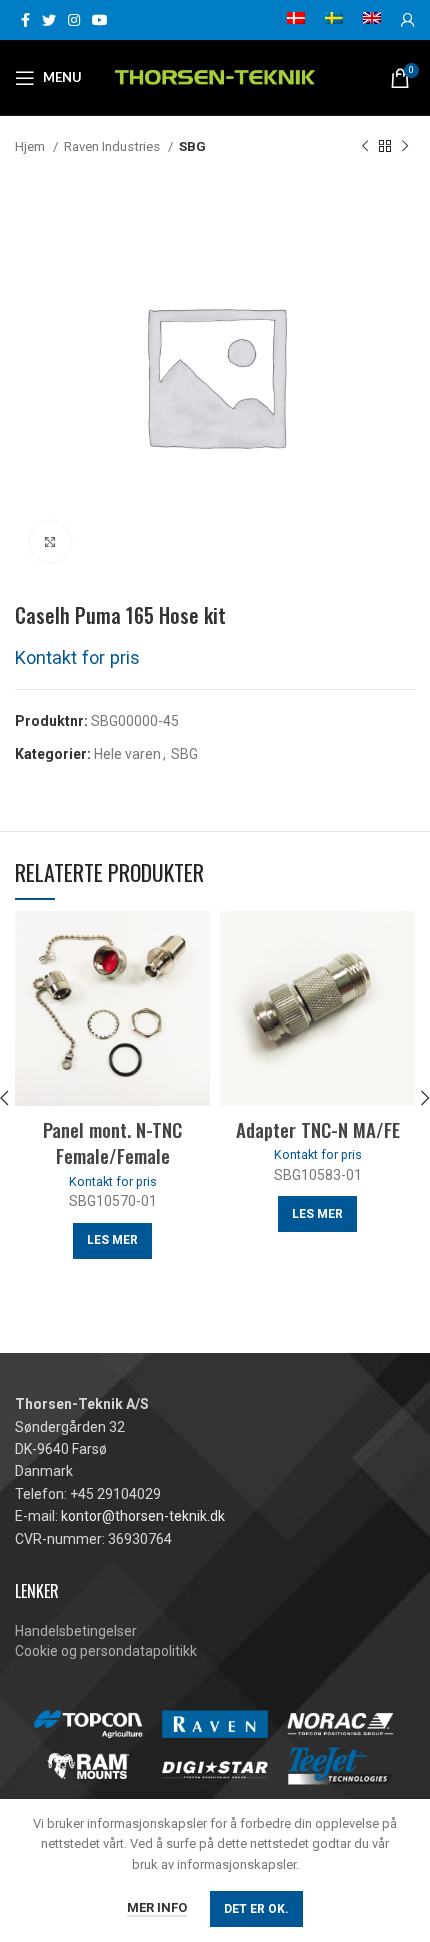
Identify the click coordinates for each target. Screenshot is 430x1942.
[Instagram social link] (74, 20)
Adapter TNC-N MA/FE (318, 1129)
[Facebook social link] (25, 20)
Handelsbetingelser (76, 1631)
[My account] (408, 20)
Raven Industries (113, 146)
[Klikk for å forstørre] (50, 542)
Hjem (31, 146)
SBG (192, 146)
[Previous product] (365, 147)
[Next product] (405, 147)
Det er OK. (256, 1909)
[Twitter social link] (49, 20)
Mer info (157, 1907)
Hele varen (127, 754)
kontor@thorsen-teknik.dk (143, 1516)
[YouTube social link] (100, 20)
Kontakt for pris (77, 657)
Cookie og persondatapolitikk (106, 1651)
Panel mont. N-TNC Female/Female (112, 1142)
